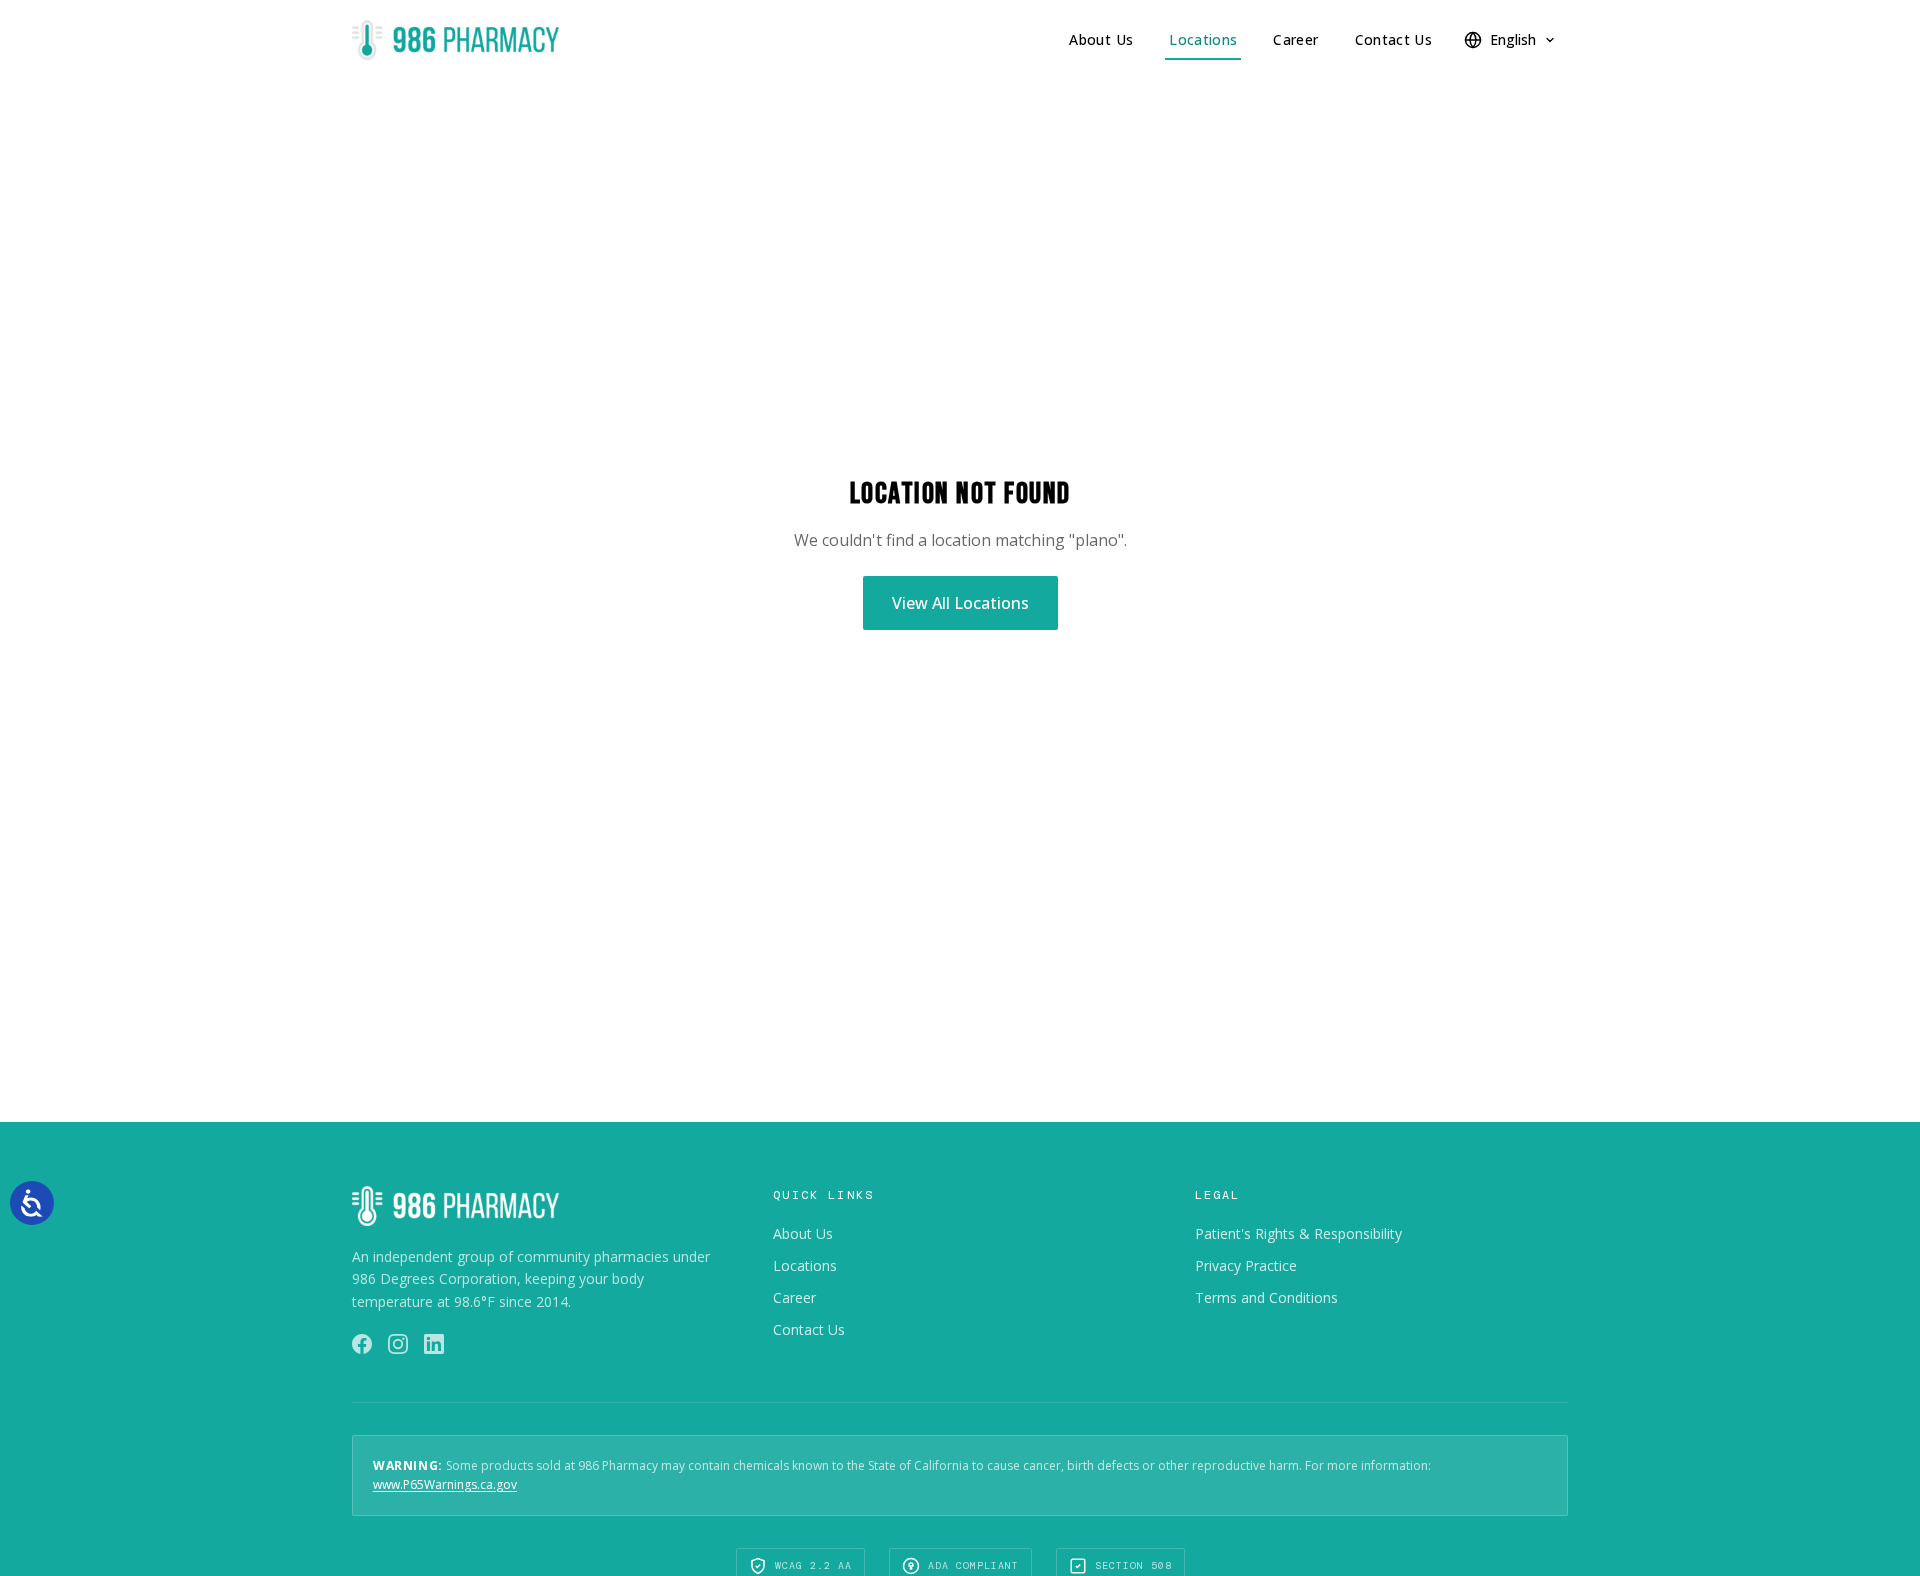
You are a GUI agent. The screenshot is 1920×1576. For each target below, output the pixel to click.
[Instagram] (398, 1344)
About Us (1101, 39)
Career (1295, 39)
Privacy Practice (1246, 1265)
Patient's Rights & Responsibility (1298, 1233)
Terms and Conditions (1266, 1297)
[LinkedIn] (434, 1344)
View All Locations (960, 603)
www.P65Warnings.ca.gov (445, 1484)
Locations (1203, 39)
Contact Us (1394, 39)
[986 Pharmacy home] (455, 40)
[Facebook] (362, 1344)
